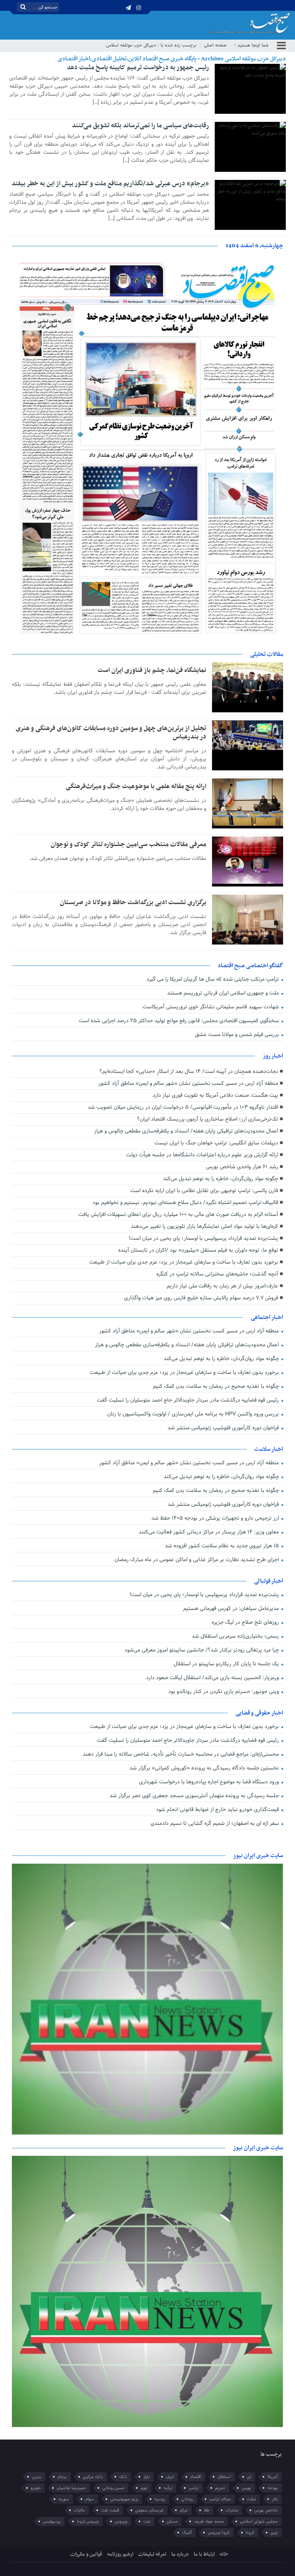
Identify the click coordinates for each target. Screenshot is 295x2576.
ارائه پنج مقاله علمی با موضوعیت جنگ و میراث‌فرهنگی (136, 787)
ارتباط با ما (204, 2554)
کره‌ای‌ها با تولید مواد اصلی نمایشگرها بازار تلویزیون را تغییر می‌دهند (204, 1226)
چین (274, 2533)
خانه (224, 2554)
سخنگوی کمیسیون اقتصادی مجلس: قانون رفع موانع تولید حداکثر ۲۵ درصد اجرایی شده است (180, 1021)
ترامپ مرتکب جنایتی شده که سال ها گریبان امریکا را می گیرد (213, 979)
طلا (207, 2510)
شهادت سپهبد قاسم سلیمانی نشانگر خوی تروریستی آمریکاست (211, 1007)
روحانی (187, 2499)
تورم (144, 2488)
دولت (251, 2499)
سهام (90, 2499)
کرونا (250, 2533)
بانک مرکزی (93, 2477)
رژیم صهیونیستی (124, 2499)
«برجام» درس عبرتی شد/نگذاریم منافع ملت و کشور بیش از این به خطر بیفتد (110, 184)
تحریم (220, 2488)
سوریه (64, 2499)
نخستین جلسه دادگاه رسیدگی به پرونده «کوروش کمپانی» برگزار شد (205, 1768)
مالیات (79, 2510)
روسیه (160, 2499)
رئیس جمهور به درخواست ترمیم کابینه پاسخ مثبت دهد (138, 68)
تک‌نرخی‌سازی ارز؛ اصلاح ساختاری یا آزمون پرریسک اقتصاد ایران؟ (208, 1119)
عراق (184, 2510)
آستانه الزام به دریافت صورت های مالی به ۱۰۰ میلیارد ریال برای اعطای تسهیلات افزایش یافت (178, 1215)
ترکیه (168, 2488)
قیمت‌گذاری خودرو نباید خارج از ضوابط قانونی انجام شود (218, 1810)
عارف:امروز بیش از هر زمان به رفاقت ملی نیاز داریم (222, 1286)
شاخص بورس (266, 2510)
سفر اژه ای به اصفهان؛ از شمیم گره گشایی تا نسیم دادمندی (215, 1823)
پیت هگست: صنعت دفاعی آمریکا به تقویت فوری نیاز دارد (215, 1095)
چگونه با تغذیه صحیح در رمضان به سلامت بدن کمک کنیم (217, 1386)
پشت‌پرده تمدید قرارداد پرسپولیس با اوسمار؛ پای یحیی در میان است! (203, 1238)
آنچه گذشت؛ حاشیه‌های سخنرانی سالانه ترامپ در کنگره (217, 1274)
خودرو (36, 2488)
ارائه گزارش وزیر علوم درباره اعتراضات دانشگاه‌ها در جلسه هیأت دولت (202, 1155)
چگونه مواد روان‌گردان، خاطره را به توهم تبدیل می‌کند (220, 1179)
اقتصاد (196, 2477)
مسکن (172, 2521)
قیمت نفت (110, 2510)
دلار (275, 2499)
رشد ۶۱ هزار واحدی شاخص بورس (242, 1167)
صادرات (232, 2510)
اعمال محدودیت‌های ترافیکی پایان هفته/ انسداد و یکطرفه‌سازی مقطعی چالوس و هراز (186, 1131)
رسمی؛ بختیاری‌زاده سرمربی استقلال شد (236, 1636)
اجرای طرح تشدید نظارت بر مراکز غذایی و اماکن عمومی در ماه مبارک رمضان (197, 1560)
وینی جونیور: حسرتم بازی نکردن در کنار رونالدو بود (224, 1692)
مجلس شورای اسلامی (259, 2521)
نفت (147, 2521)
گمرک (187, 2533)
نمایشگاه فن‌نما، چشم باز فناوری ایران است (152, 670)
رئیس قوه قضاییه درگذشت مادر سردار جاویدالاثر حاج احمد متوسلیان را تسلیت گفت (189, 1400)
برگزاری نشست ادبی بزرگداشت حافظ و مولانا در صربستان (133, 903)
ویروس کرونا (88, 2521)
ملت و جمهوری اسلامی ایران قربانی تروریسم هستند (224, 993)
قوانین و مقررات (86, 2554)
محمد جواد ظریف (209, 2521)
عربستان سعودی (149, 2510)
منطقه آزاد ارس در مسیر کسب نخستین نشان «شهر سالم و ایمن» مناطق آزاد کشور (188, 1083)
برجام (62, 2477)
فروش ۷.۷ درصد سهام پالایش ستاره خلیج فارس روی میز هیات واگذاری (201, 1298)
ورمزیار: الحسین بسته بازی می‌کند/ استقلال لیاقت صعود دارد (213, 1678)
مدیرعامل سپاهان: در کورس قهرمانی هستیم (232, 1609)
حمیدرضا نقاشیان (71, 2488)
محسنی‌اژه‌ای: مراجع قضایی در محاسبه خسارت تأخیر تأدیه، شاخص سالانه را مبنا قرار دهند (181, 1754)
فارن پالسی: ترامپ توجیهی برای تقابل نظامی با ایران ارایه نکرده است (204, 1191)
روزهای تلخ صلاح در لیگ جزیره (246, 1622)
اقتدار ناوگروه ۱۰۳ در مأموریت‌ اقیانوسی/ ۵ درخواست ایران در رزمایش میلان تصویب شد (183, 1107)
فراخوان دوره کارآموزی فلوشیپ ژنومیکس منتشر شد (224, 1428)
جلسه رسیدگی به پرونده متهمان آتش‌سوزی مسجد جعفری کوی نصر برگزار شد (195, 1796)
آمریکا (273, 2477)
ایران (170, 2477)
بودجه (273, 2488)
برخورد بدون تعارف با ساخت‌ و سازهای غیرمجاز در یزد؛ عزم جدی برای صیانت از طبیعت (184, 1262)
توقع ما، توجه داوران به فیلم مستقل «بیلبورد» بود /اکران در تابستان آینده (198, 1250)
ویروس (121, 2521)
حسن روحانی (113, 2488)
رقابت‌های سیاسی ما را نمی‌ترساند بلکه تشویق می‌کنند (140, 126)
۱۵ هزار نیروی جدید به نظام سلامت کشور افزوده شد (223, 1546)
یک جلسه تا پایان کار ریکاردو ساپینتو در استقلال (227, 1664)
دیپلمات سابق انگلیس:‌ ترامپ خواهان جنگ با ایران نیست (216, 1143)
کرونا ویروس (219, 2533)
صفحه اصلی (215, 45)
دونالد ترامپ (220, 2499)
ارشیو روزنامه (120, 2554)
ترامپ (194, 2488)
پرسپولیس (52, 2521)
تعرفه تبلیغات (152, 2554)
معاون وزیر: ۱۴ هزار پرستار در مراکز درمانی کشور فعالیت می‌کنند (210, 1532)
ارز (249, 2477)
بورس (246, 2488)
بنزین (37, 2477)
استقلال (224, 2477)
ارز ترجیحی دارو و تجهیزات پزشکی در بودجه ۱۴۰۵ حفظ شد (216, 1518)
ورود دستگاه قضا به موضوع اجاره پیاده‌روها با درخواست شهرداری (210, 1782)
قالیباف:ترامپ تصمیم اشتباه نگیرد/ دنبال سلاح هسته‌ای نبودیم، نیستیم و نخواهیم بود (185, 1203)
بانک (123, 2477)
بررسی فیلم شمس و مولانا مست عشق (238, 1035)
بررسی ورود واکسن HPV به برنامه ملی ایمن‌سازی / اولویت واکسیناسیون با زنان (194, 1414)
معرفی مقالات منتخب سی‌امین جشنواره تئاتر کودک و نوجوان (128, 845)
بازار (147, 2477)
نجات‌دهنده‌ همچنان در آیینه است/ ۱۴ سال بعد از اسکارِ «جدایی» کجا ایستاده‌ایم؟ (189, 1072)
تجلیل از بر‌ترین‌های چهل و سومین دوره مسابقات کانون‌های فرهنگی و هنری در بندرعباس (111, 733)
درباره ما (180, 2554)
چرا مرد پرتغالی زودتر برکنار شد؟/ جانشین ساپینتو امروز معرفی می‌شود (202, 1650)
